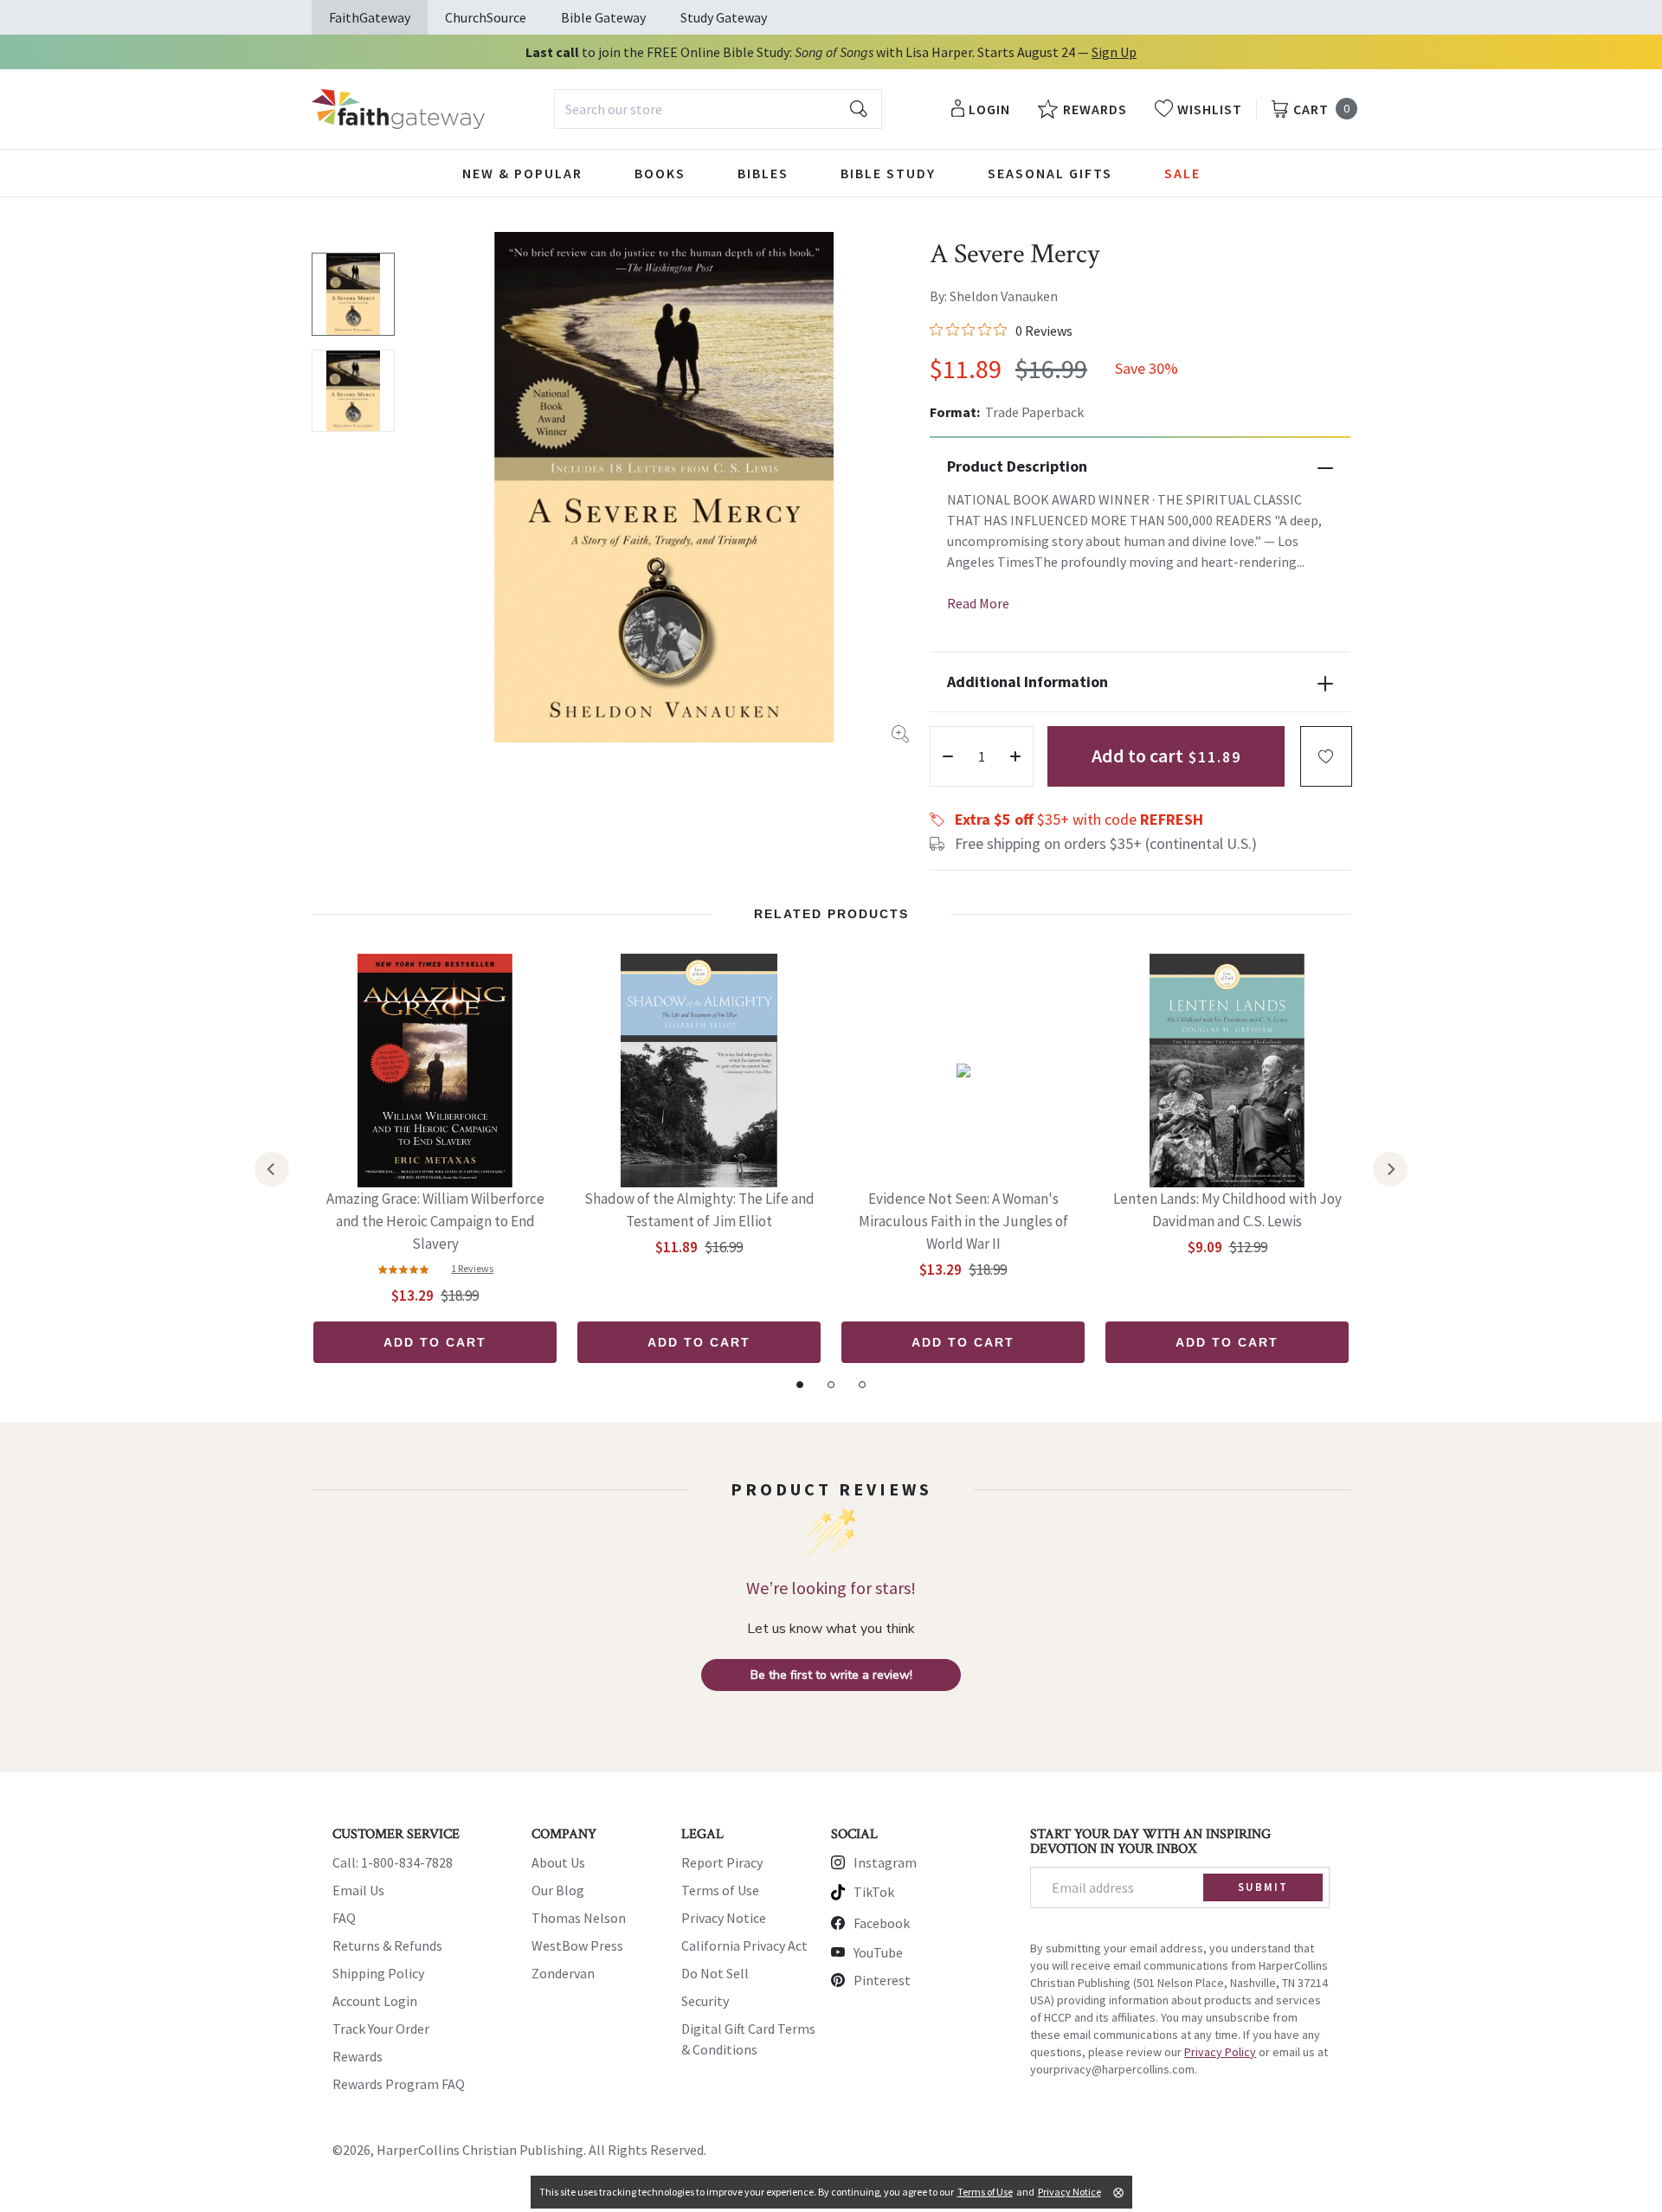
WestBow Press (577, 1945)
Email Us (358, 1890)
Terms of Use (720, 1890)
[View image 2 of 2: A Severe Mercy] (353, 391)
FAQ (344, 1918)
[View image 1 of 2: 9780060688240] (353, 294)
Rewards (358, 2056)
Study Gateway (724, 17)
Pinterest (882, 1980)
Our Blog (558, 1890)
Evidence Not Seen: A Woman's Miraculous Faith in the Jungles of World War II (963, 1221)
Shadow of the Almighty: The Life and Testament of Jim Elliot (699, 1210)
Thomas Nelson (579, 1918)
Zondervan (563, 1973)
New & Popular (522, 173)
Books (660, 173)
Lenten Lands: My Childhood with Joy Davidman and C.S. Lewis (1227, 1210)
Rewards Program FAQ (399, 2084)
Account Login (375, 2001)
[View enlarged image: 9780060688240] (664, 487)
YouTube (878, 1952)
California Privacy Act (744, 1945)
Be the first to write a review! (831, 1675)
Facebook (882, 1923)
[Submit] (859, 109)
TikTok (874, 1892)
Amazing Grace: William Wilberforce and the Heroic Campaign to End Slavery (435, 1221)
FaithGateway (370, 17)
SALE (1182, 173)
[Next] (1390, 1169)
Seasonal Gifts (1050, 173)
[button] (1326, 756)
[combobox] (718, 109)
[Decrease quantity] (948, 756)
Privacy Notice (724, 1918)
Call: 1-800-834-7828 (393, 1862)
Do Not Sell (715, 1973)
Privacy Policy (1220, 2052)
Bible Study (888, 173)
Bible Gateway (603, 17)
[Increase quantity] (1015, 756)
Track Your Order (381, 2029)
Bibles (763, 173)
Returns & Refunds (387, 1945)
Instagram (885, 1862)
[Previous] (272, 1169)
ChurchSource (486, 17)
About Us (558, 1862)
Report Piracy (722, 1862)
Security (705, 2001)
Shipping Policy (378, 1973)
